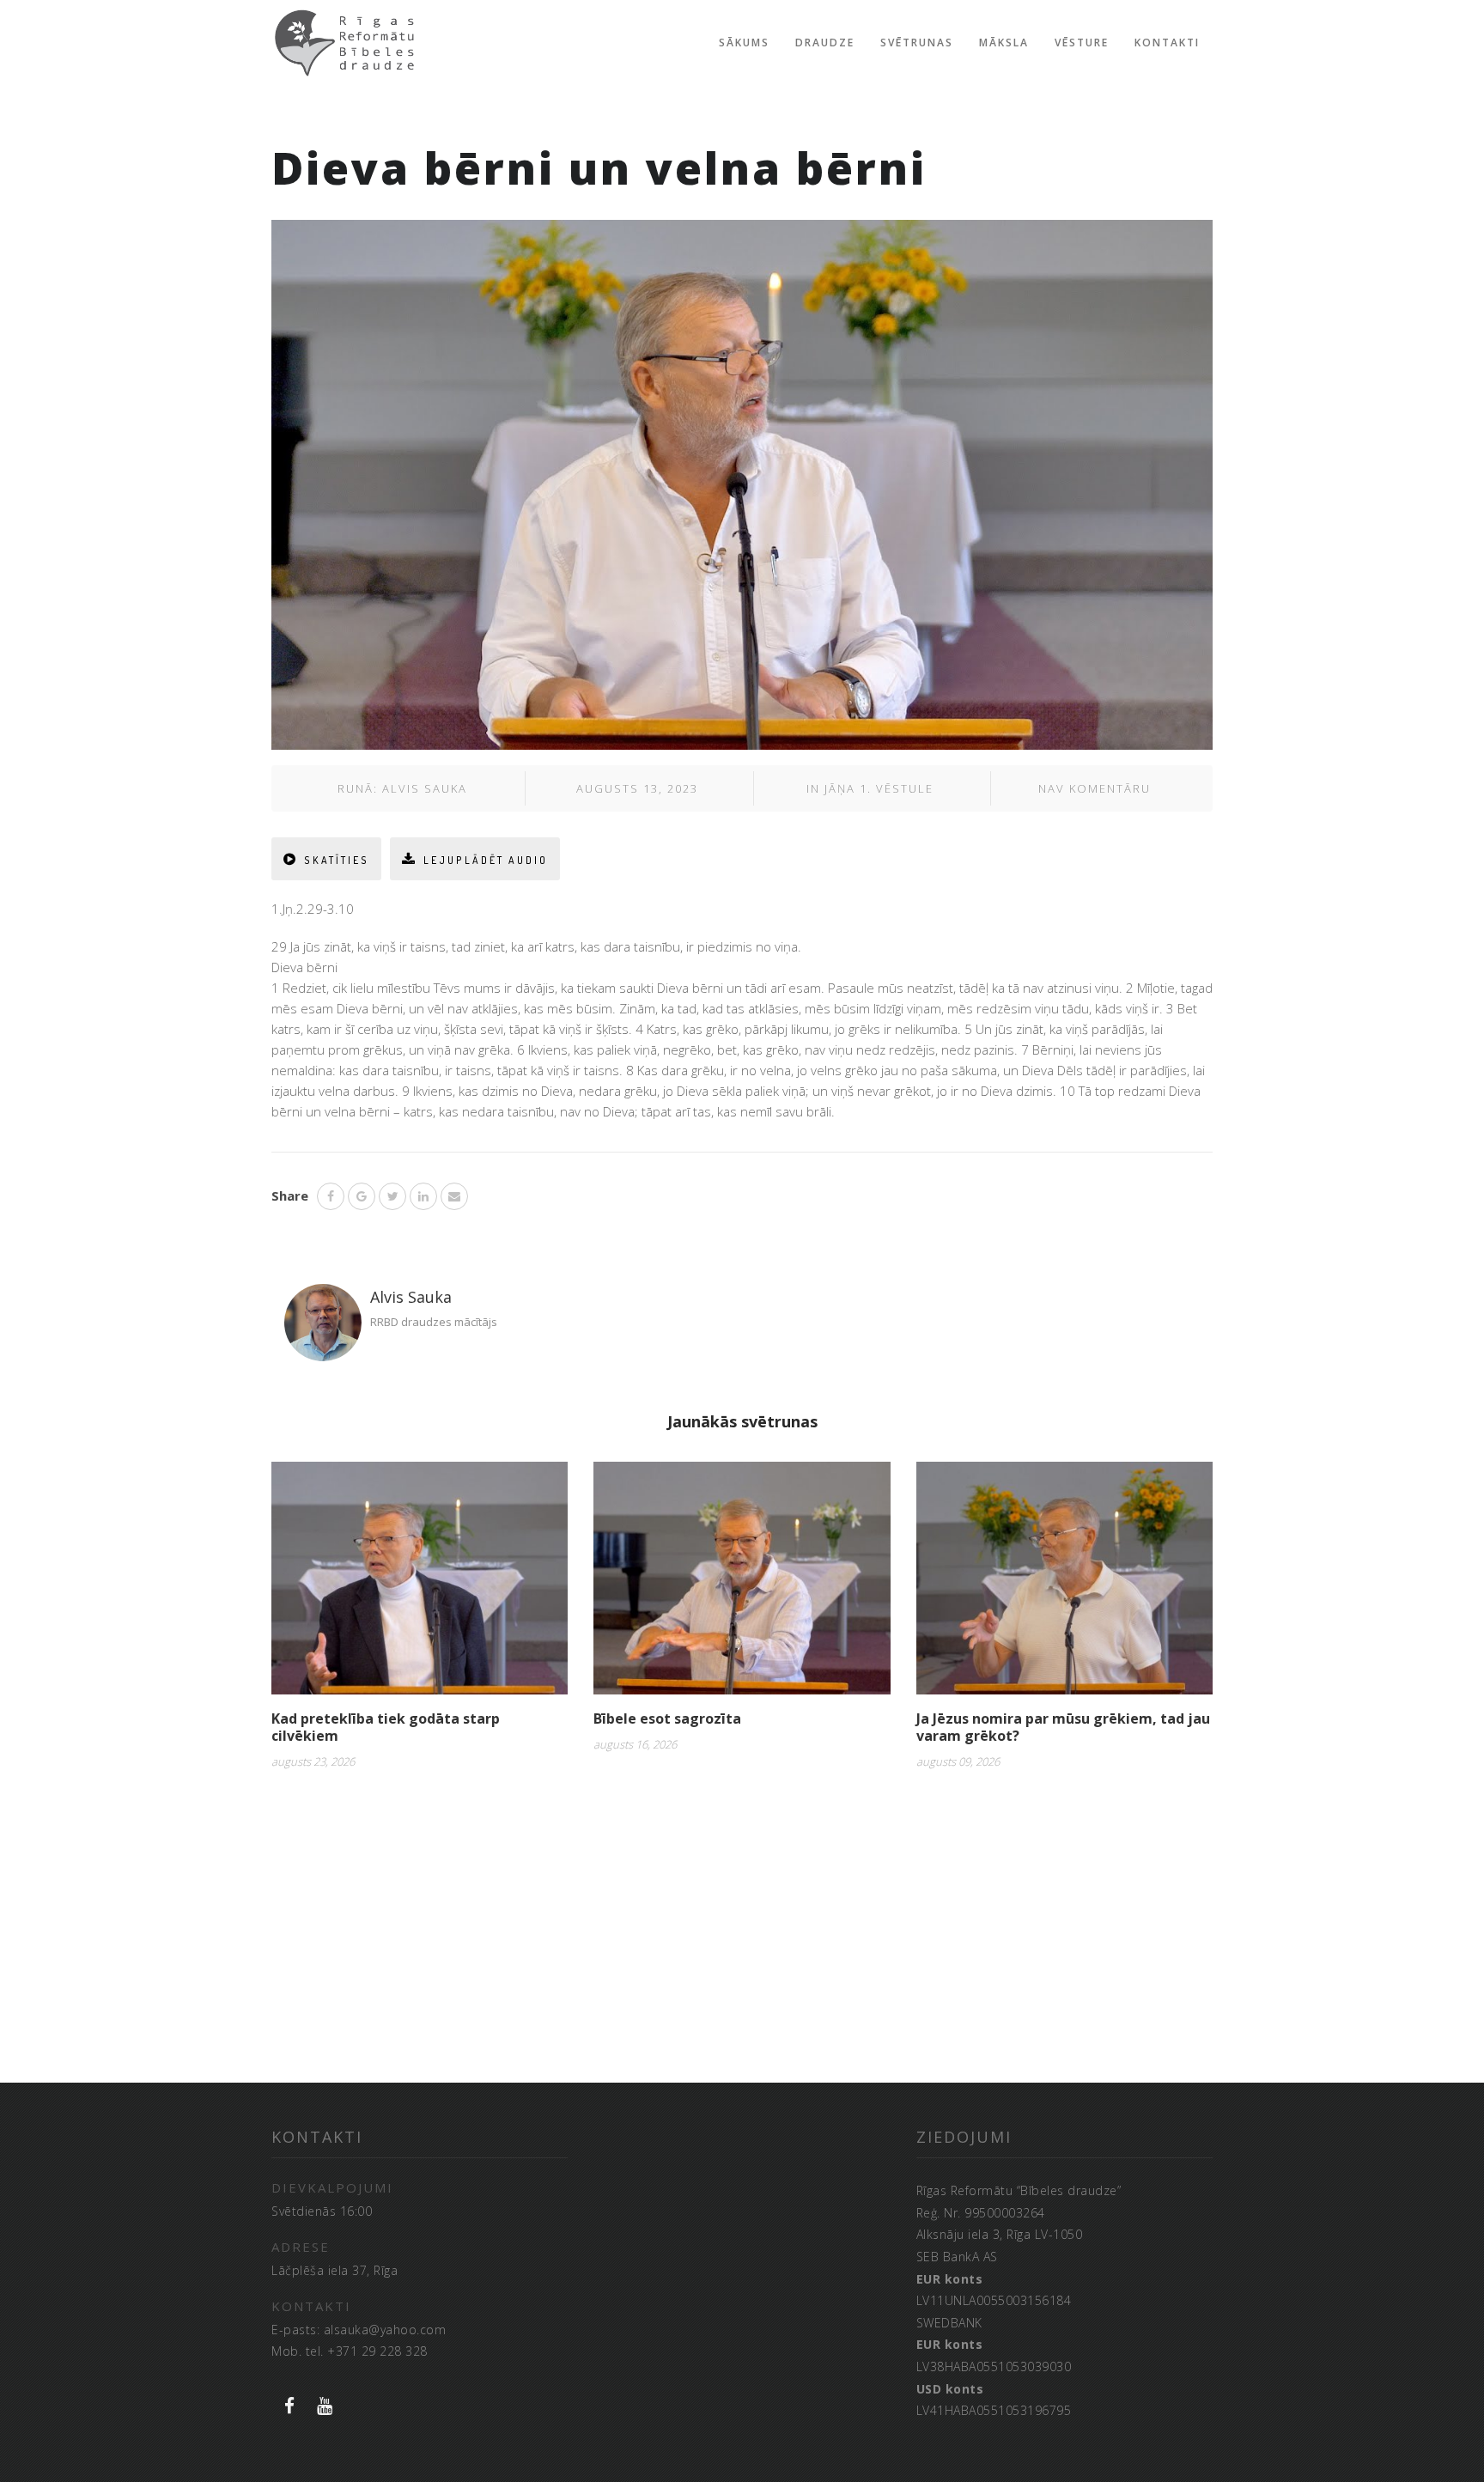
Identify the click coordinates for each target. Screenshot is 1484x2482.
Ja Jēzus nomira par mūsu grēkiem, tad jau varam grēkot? (1063, 1727)
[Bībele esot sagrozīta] (742, 1584)
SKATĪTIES (337, 860)
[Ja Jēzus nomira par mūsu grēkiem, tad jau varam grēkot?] (1064, 1584)
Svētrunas (917, 43)
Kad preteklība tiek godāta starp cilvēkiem (386, 1727)
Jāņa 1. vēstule (879, 788)
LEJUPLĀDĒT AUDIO (486, 860)
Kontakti (1167, 43)
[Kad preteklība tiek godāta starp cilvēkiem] (420, 1584)
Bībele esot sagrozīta (667, 1719)
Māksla (1004, 43)
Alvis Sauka (425, 788)
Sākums (744, 43)
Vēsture (1082, 43)
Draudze (825, 43)
